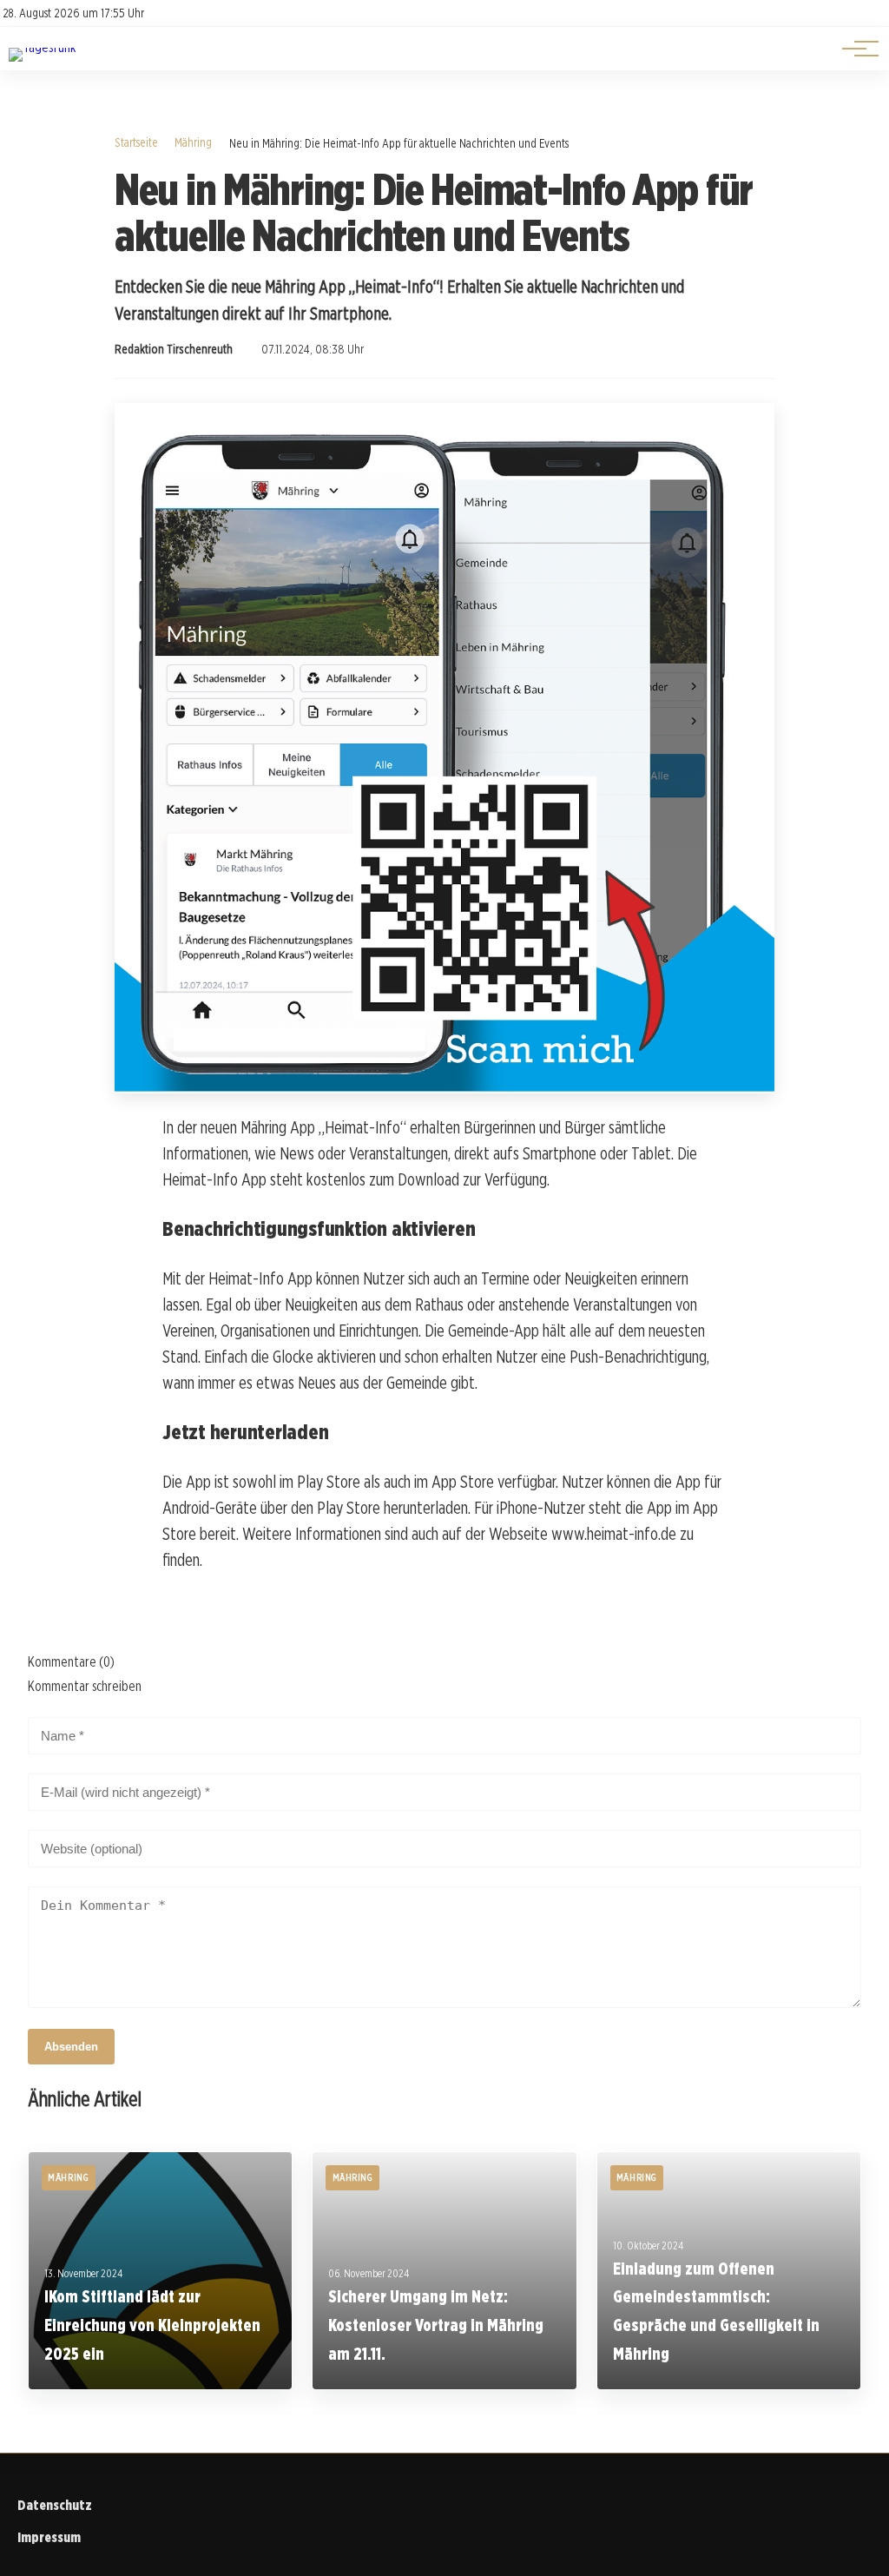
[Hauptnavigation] (854, 49)
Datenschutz (55, 2505)
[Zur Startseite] (42, 47)
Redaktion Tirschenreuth (174, 349)
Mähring (193, 142)
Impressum (49, 2537)
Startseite (136, 142)
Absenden (71, 2047)
